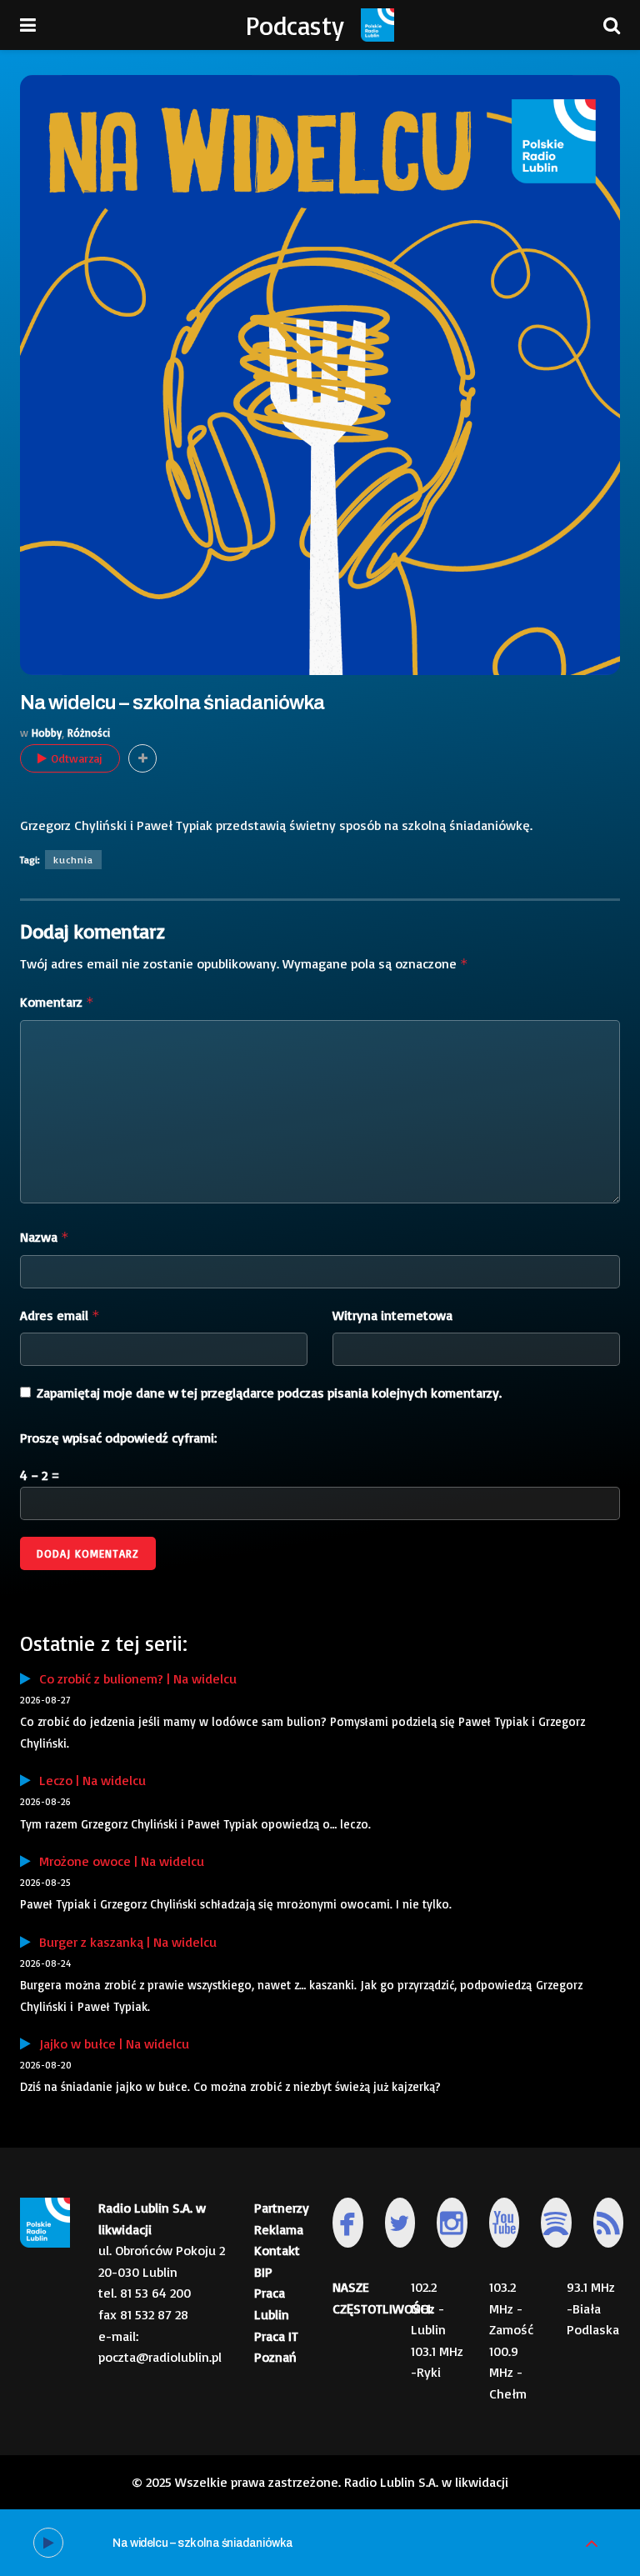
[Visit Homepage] (377, 25)
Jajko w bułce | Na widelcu (110, 2043)
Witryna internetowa (392, 1315)
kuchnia (73, 860)
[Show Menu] (28, 25)
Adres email (60, 1315)
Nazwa (45, 1237)
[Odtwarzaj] (48, 2543)
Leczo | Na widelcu (88, 1780)
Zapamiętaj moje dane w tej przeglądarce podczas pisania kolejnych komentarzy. (269, 1393)
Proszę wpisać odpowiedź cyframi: (118, 1438)
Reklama (279, 2229)
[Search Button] (612, 25)
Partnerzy (282, 2208)
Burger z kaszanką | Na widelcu (124, 1942)
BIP (263, 2272)
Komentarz (57, 1002)
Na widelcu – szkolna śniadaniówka (203, 2543)
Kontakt (277, 2250)
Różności (89, 733)
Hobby (47, 733)
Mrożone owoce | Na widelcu (117, 1861)
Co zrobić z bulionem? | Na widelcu (134, 1678)
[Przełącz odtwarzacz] (592, 2543)
